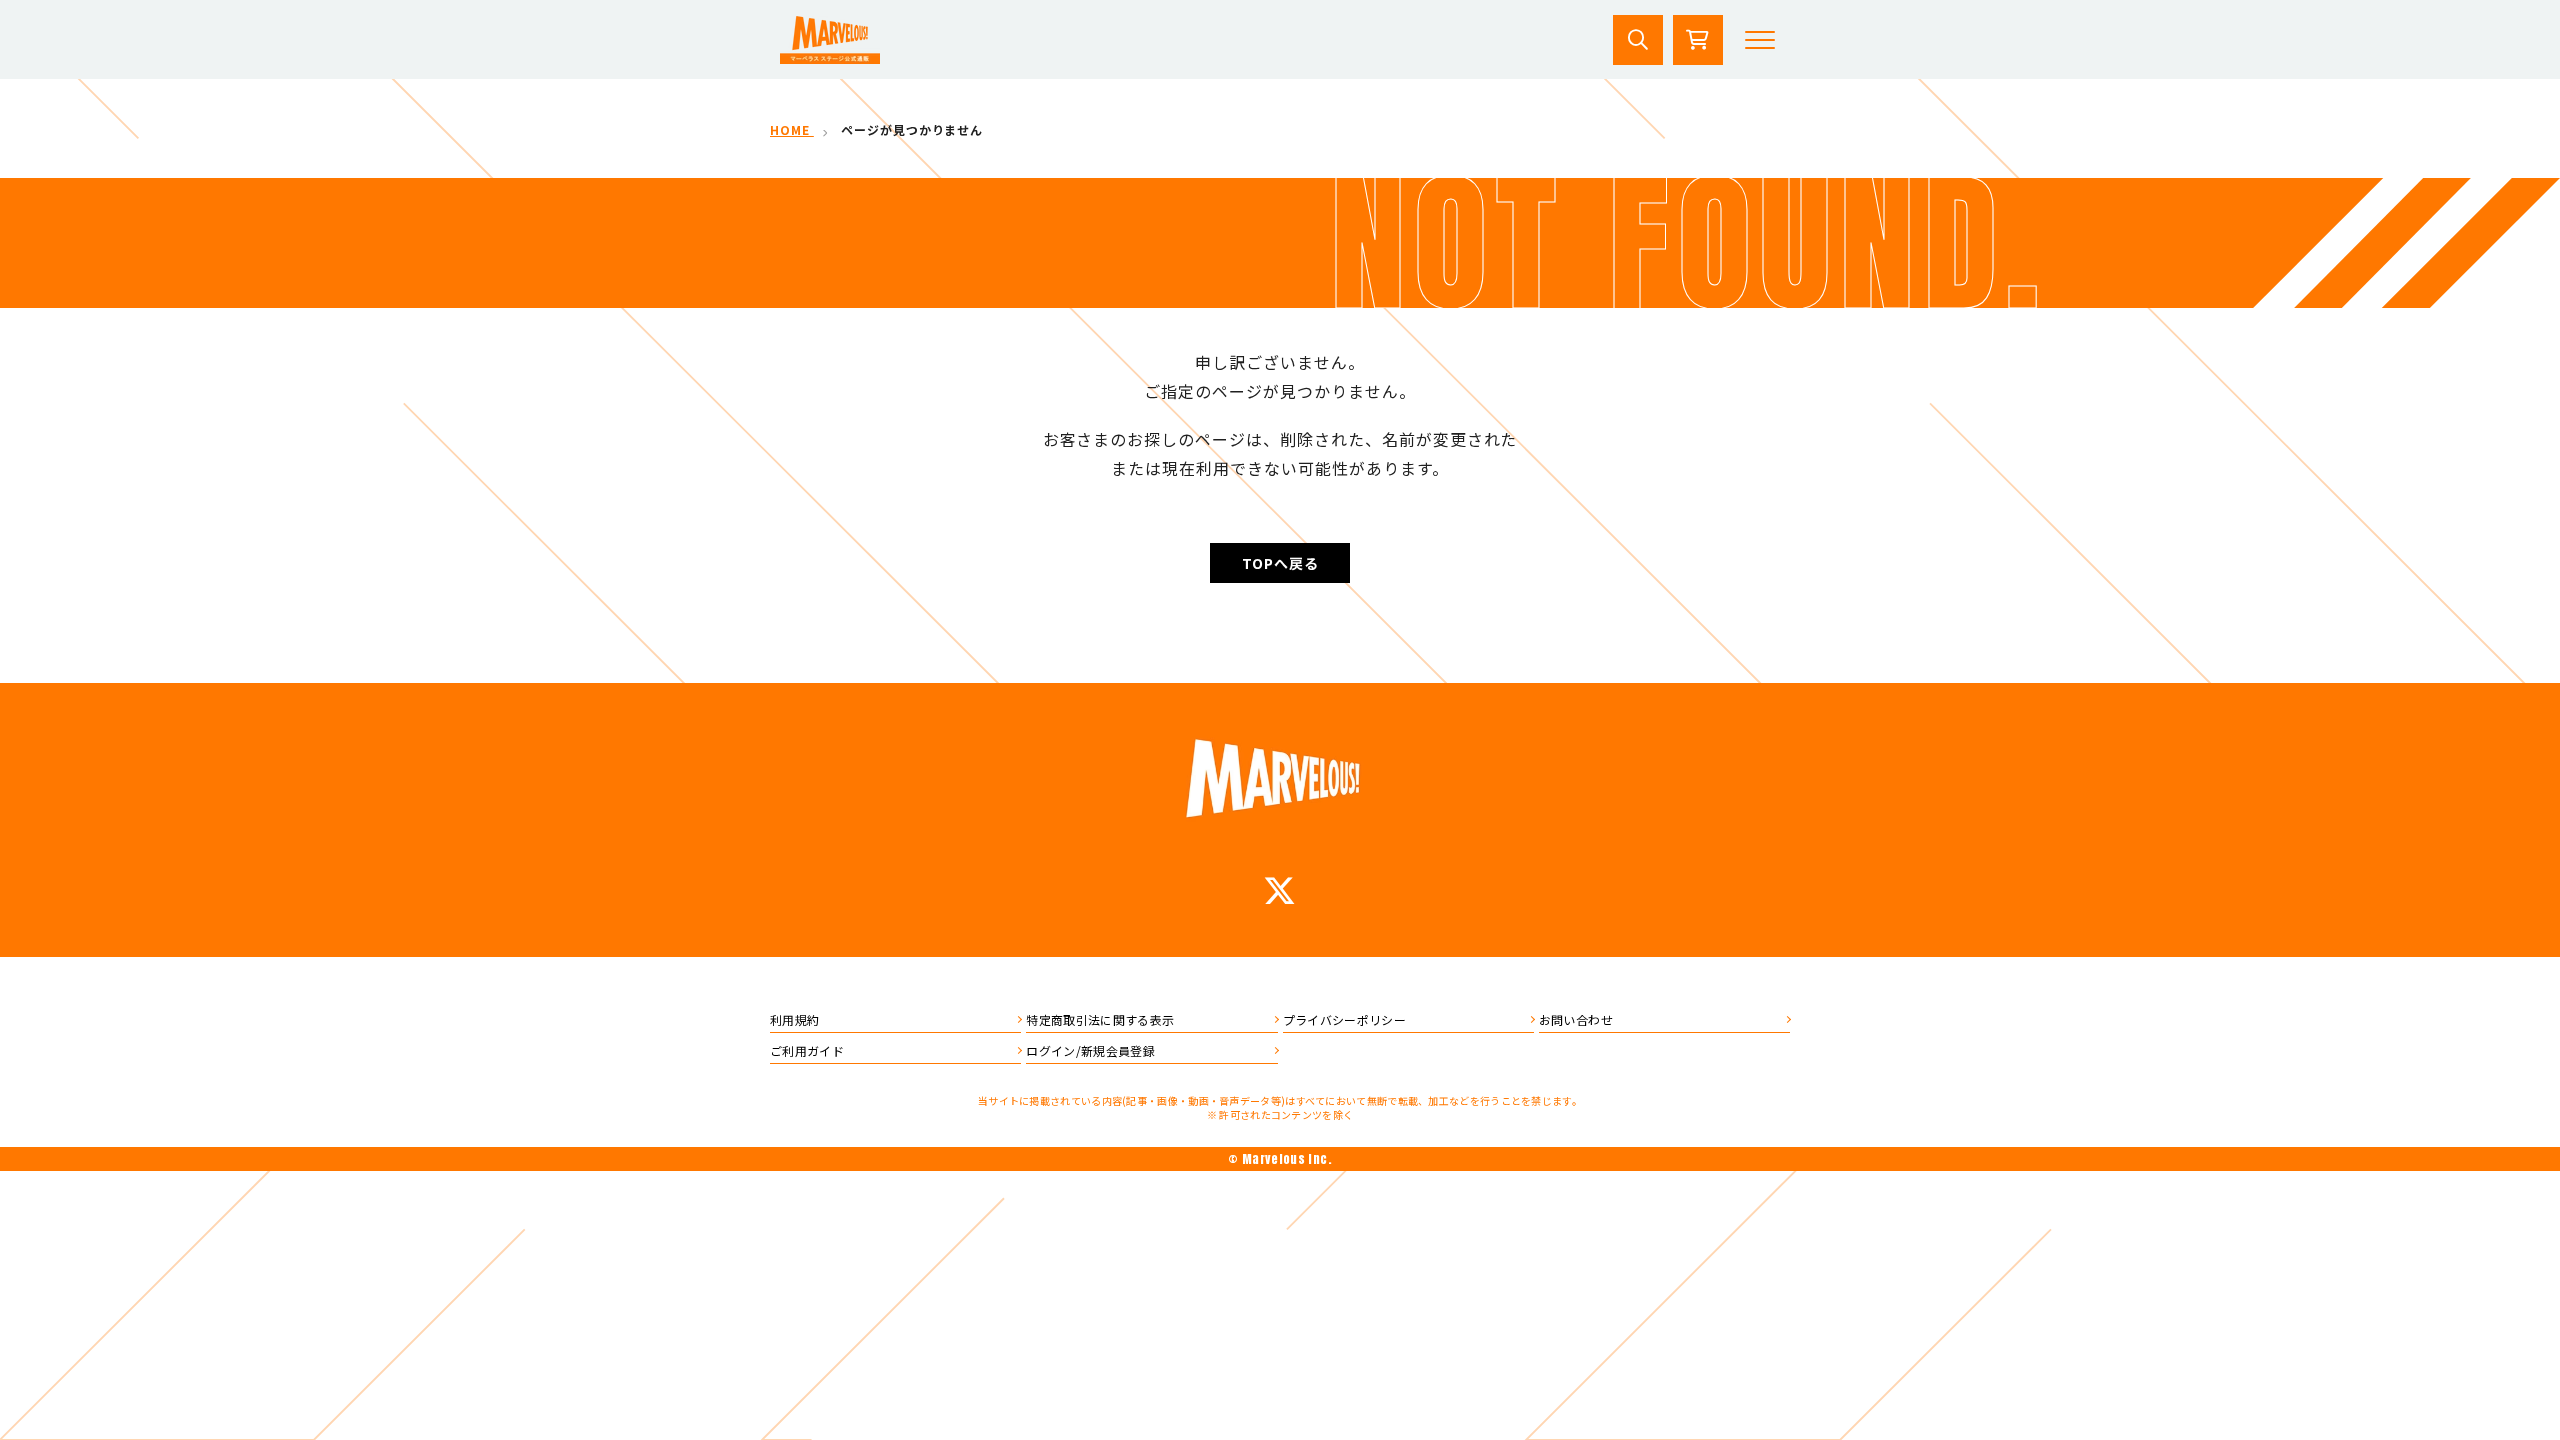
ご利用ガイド (807, 1050)
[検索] (1638, 40)
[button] (1760, 40)
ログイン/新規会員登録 (1090, 1050)
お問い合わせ (1576, 1019)
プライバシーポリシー (1345, 1019)
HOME (792, 129)
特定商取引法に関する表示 (1100, 1019)
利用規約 (794, 1019)
